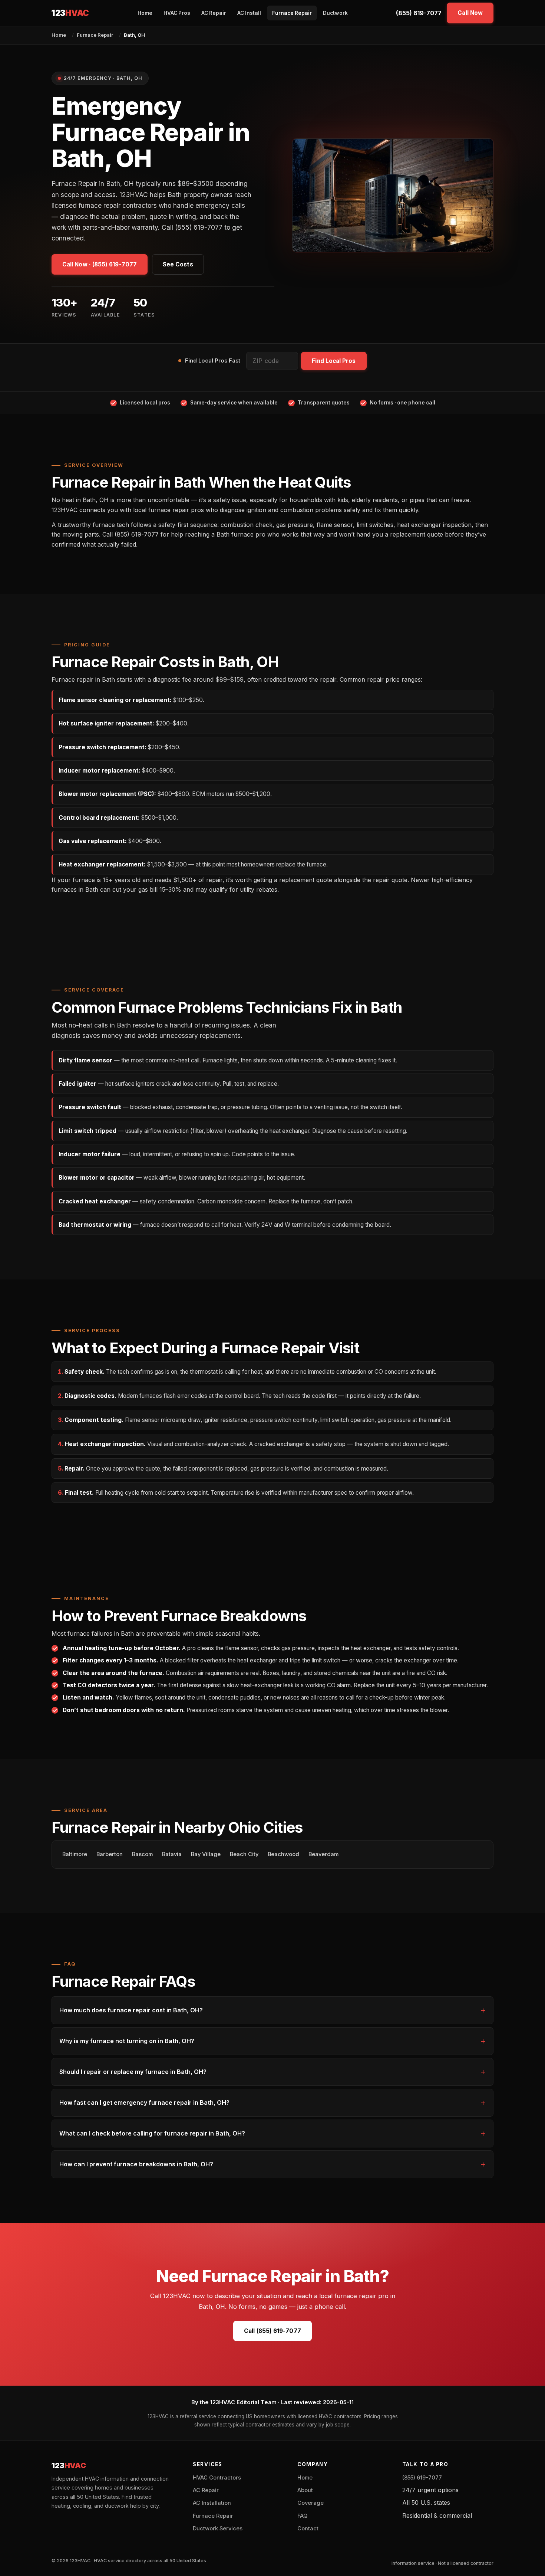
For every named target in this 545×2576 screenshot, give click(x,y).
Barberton (110, 1854)
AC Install (249, 13)
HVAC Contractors (217, 2478)
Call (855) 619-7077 (272, 2331)
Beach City (244, 1854)
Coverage (311, 2503)
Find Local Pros (334, 361)
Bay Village (206, 1854)
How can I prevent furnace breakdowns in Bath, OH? (136, 2164)
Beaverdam (323, 1854)
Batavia (172, 1854)
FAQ (302, 2516)
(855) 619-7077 (419, 13)
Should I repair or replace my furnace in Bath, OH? (133, 2072)
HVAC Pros (177, 13)
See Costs (178, 264)
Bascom (142, 1854)
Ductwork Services (218, 2529)
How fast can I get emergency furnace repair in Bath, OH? (144, 2103)
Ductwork (335, 13)
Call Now (470, 13)
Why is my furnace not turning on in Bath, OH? (127, 2041)
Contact (308, 2529)
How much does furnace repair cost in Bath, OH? (131, 2010)
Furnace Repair (292, 13)
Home (145, 13)
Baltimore (75, 1854)
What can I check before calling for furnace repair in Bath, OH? (152, 2133)
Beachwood (283, 1854)
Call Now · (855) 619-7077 (100, 264)
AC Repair (214, 13)
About (305, 2490)
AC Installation (212, 2503)
